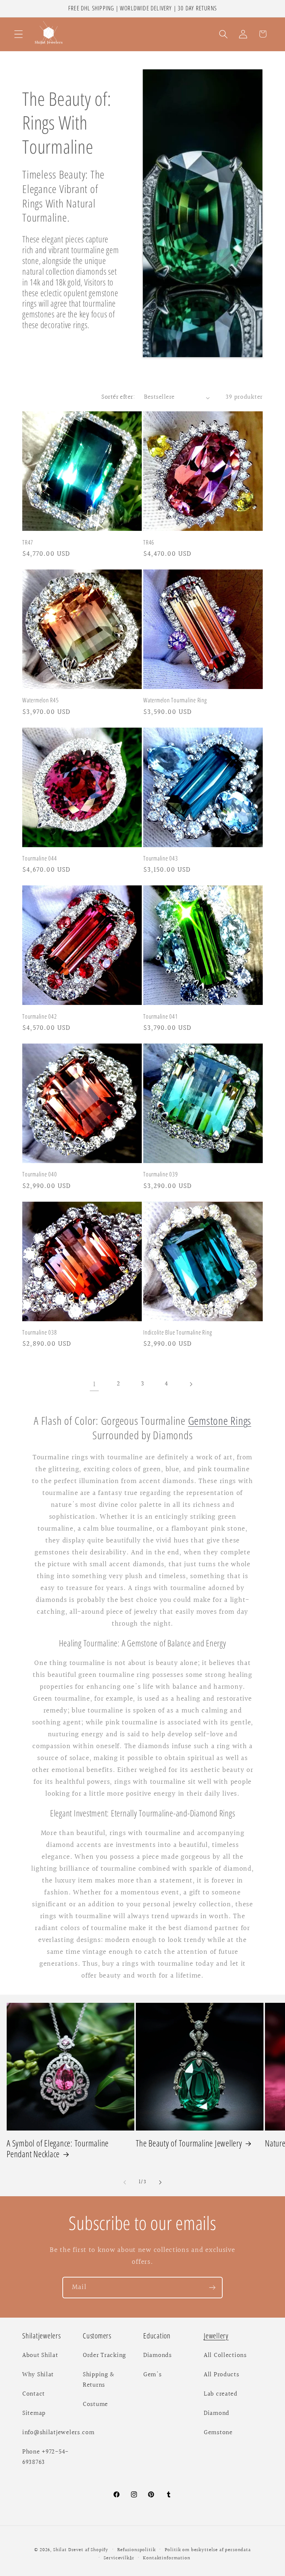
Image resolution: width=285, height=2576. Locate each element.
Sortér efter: (118, 397)
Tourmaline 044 (40, 858)
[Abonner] (212, 2288)
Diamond (217, 2413)
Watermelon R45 (41, 700)
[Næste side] (191, 1384)
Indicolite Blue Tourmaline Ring (178, 1333)
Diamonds (158, 2355)
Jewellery (216, 2336)
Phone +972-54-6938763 (45, 2457)
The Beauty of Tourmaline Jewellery (189, 2144)
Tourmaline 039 (161, 1174)
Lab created (221, 2394)
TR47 (28, 543)
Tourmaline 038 (40, 1333)
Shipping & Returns (99, 2380)
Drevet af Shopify (88, 2550)
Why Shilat (38, 2375)
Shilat (61, 2550)
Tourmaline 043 (161, 858)
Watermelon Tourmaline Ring (175, 700)
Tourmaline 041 (161, 1017)
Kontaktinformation (166, 2558)
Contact (34, 2394)
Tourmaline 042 (40, 1017)
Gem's (153, 2375)
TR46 (149, 543)
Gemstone (218, 2433)
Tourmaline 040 (40, 1174)
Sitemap (34, 2413)
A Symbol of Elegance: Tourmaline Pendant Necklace (58, 2149)
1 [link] (94, 1384)
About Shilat (40, 2355)
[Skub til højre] (160, 2182)
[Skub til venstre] (125, 2182)
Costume (95, 2404)
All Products (222, 2375)
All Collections (225, 2355)
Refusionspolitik (136, 2550)
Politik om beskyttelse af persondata (208, 2550)
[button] (19, 34)
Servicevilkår (119, 2558)
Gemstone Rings (220, 1421)
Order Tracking (104, 2355)
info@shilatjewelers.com (58, 2433)
